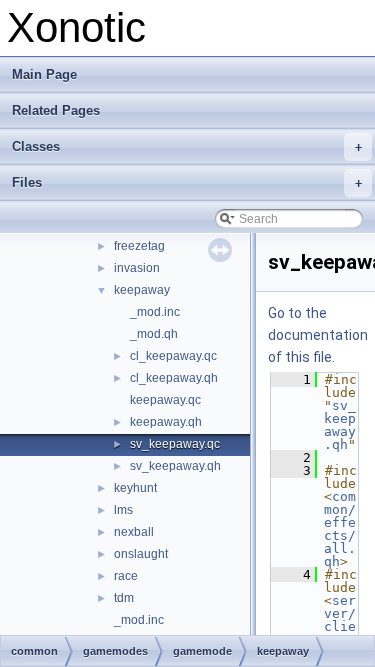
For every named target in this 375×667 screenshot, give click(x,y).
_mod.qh (154, 334)
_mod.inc (155, 312)
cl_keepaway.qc (173, 356)
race (126, 576)
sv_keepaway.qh (175, 466)
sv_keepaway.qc (175, 444)
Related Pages (56, 110)
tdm (124, 598)
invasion (137, 268)
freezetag (139, 246)
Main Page (44, 74)
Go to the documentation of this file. (318, 335)
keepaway (142, 290)
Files (187, 182)
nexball (134, 532)
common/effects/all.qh (340, 529)
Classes (187, 146)
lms (123, 510)
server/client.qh (340, 626)
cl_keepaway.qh (174, 378)
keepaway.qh (166, 422)
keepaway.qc (165, 400)
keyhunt (135, 488)
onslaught (141, 554)
